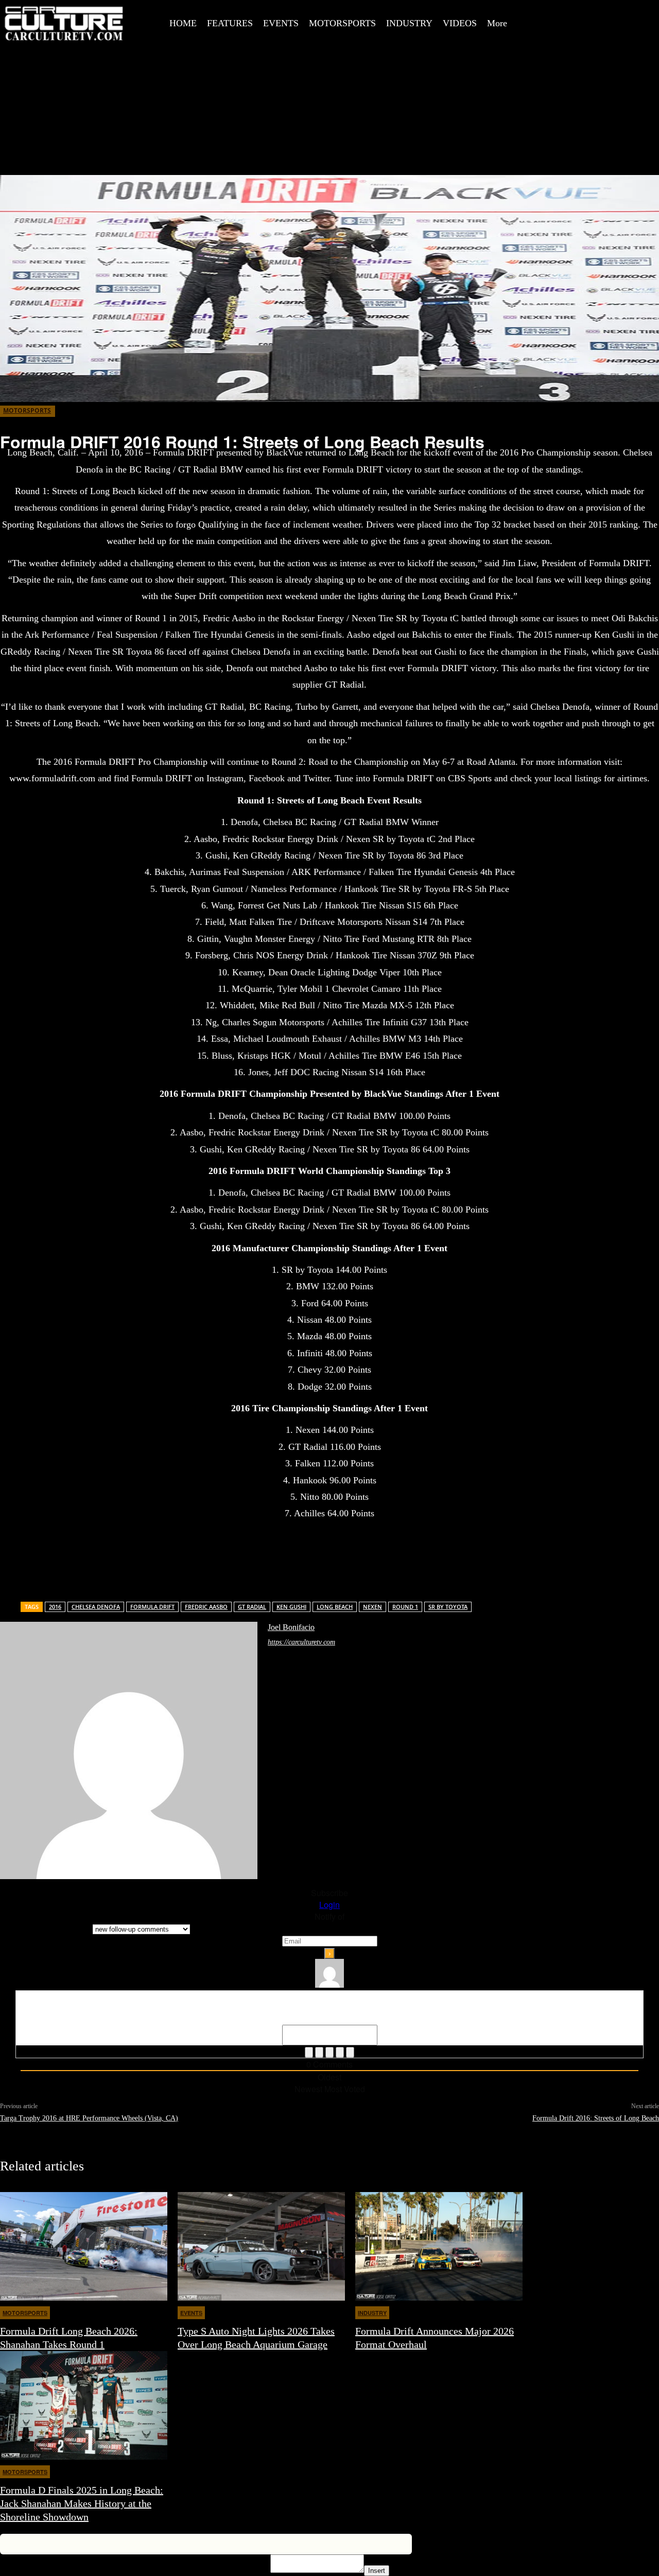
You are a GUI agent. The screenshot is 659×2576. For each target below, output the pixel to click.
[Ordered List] (329, 2052)
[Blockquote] (350, 2052)
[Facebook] (564, 12)
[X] (610, 12)
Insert (377, 2571)
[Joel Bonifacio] (129, 1750)
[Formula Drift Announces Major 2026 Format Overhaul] (439, 2246)
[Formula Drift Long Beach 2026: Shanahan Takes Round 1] (84, 2246)
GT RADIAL (252, 1607)
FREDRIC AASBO (206, 1607)
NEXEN (372, 1607)
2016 (55, 1607)
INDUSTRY (372, 2313)
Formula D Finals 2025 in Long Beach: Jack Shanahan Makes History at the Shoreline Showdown (82, 2503)
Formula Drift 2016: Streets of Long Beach (596, 2118)
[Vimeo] (633, 12)
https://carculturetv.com (301, 1642)
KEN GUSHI (291, 1607)
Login (329, 1905)
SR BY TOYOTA (448, 1607)
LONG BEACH (335, 1607)
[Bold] (309, 2052)
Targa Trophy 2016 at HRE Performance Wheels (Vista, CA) (89, 2118)
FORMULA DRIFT (152, 1607)
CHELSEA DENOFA (96, 1607)
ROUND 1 (405, 1607)
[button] (544, 12)
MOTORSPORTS (27, 410)
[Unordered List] (340, 2052)
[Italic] (319, 2052)
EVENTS (191, 2313)
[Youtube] (564, 35)
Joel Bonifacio (291, 1627)
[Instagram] (587, 12)
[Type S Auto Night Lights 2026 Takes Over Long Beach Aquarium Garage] (261, 2246)
